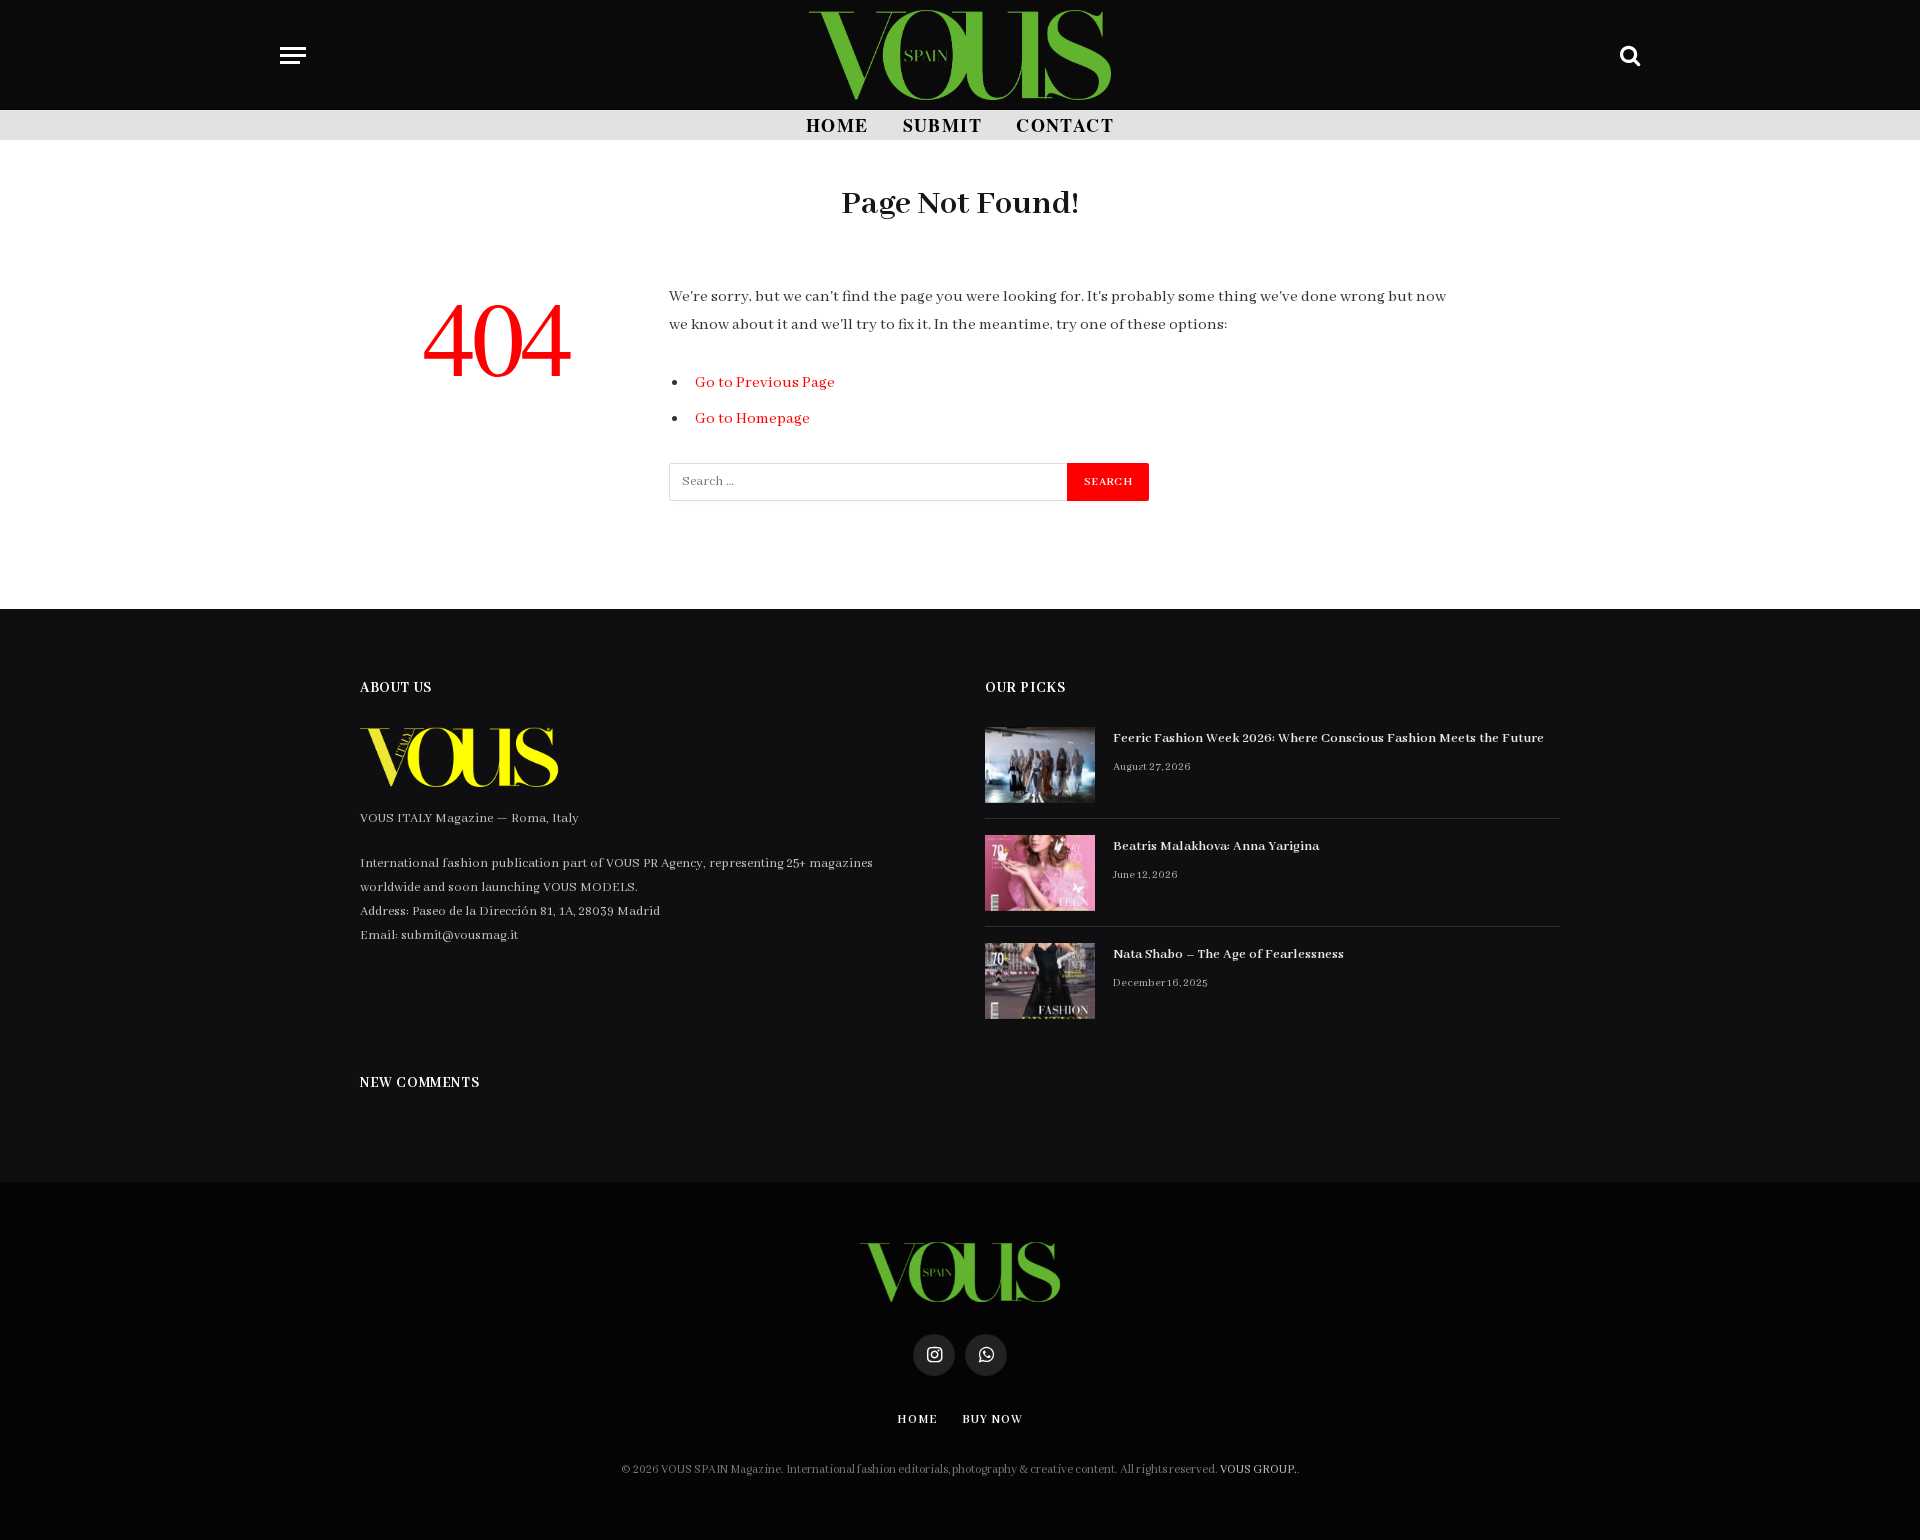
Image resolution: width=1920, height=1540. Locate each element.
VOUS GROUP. (1258, 1469)
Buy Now (992, 1419)
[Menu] (293, 55)
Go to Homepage (752, 419)
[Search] (1628, 55)
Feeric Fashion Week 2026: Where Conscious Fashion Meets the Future (1328, 738)
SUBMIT (943, 125)
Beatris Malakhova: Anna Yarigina (1216, 846)
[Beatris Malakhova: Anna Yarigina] (1040, 873)
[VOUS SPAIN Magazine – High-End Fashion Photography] (960, 55)
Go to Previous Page (765, 383)
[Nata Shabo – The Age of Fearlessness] (1040, 981)
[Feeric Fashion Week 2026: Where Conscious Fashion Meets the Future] (1040, 765)
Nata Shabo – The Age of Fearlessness (1228, 954)
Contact (1065, 125)
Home (837, 125)
